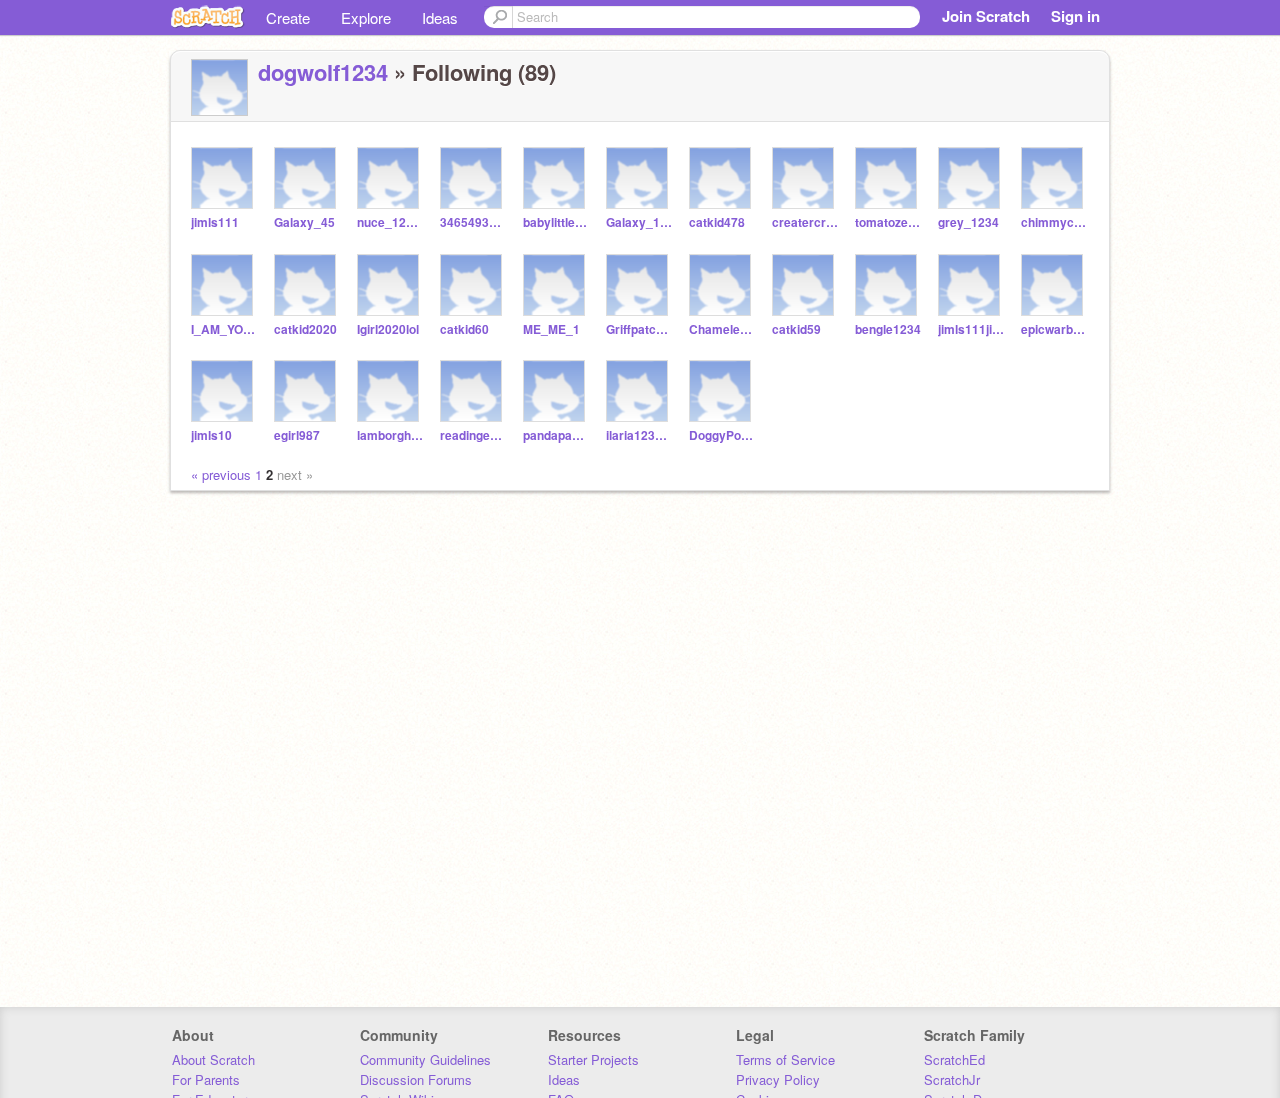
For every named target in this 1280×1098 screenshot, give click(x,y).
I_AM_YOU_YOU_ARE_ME (224, 329)
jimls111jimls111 (971, 329)
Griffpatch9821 (639, 329)
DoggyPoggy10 (722, 435)
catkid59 (796, 329)
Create (288, 17)
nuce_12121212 (390, 222)
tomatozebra (888, 222)
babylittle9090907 (556, 222)
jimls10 (211, 435)
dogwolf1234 (323, 72)
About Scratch (213, 1059)
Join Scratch (986, 16)
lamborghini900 (390, 435)
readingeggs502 (473, 435)
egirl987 (297, 435)
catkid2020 (305, 329)
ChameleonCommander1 (722, 329)
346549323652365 (473, 222)
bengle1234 (888, 329)
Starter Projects (593, 1059)
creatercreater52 (805, 222)
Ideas (440, 17)
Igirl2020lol (388, 329)
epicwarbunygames (1054, 329)
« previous (223, 474)
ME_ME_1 (551, 329)
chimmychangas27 (1054, 222)
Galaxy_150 (639, 222)
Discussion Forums (416, 1079)
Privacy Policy (778, 1079)
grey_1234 (968, 222)
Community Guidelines (425, 1059)
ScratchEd (954, 1059)
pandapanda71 (556, 435)
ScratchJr (952, 1079)
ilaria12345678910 (639, 435)
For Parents (206, 1079)
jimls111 (215, 222)
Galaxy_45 (304, 222)
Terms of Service (785, 1059)
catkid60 (464, 329)
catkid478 (717, 222)
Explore (366, 17)
